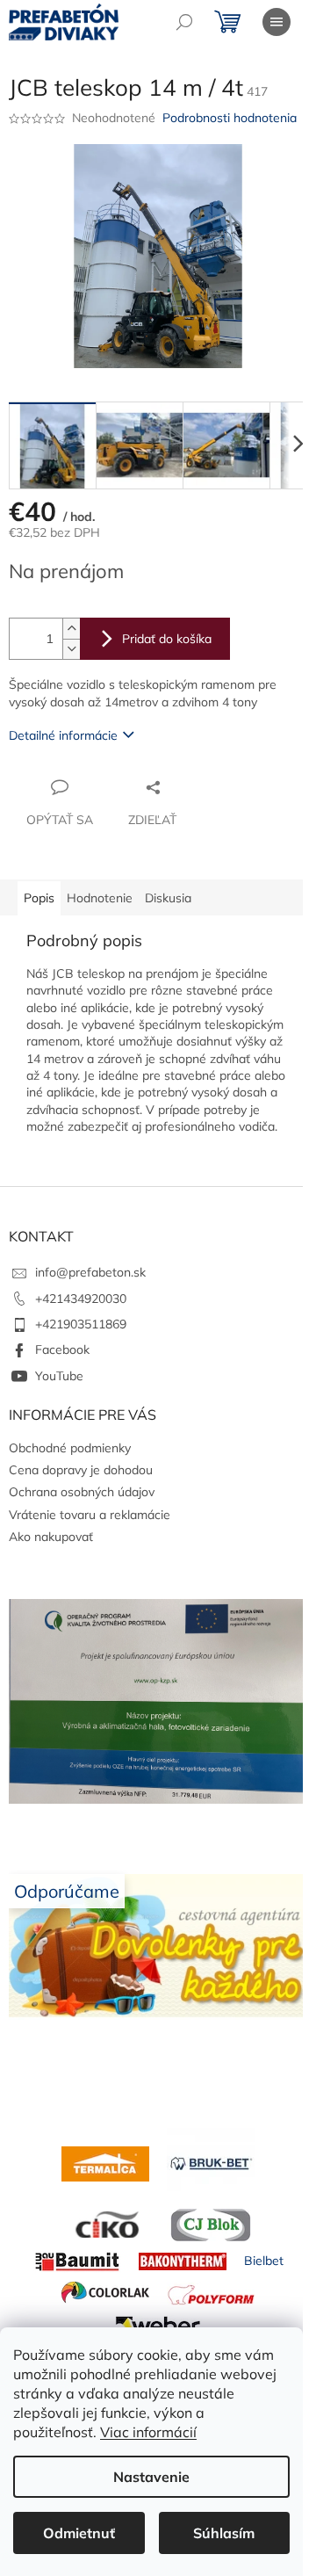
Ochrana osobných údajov (82, 1492)
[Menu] (276, 22)
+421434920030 (81, 1299)
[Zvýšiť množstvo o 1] (71, 629)
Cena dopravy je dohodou (81, 1470)
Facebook (62, 1350)
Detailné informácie (63, 735)
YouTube (59, 1376)
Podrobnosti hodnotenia (230, 118)
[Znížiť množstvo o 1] (71, 649)
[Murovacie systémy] (105, 2162)
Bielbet (264, 2261)
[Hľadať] (184, 22)
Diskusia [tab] (168, 898)
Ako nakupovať (51, 1537)
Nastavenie (151, 2477)
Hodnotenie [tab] (100, 898)
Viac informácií (148, 2432)
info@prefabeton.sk (90, 1272)
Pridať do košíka (167, 639)
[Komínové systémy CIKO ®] (105, 2224)
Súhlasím (224, 2533)
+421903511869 (81, 1324)
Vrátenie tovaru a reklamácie (90, 1515)
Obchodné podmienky (70, 1448)
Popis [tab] (39, 898)
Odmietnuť (79, 2533)
